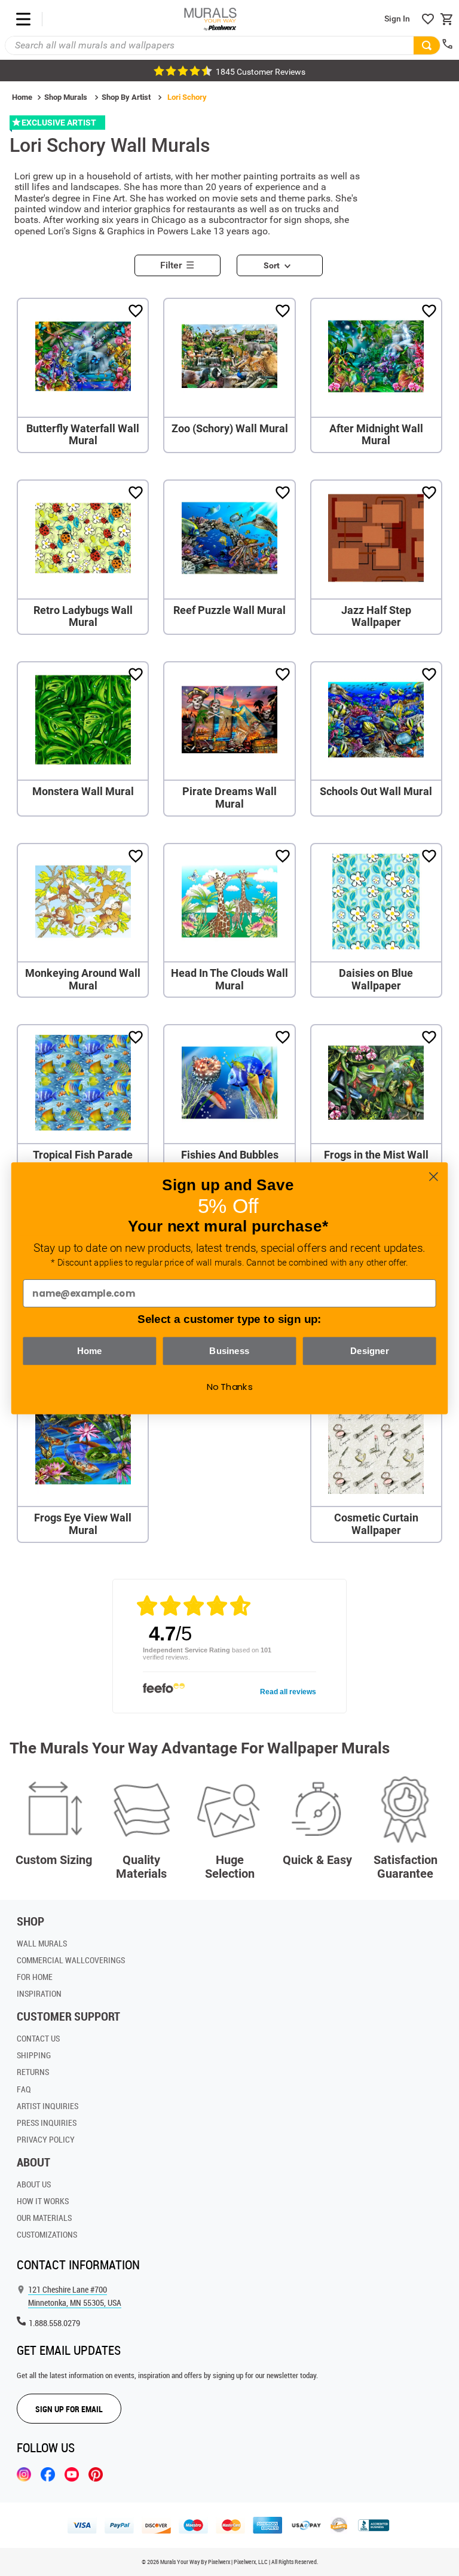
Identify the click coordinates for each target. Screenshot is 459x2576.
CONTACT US (38, 2038)
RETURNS (33, 2072)
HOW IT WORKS (43, 2201)
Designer (370, 1350)
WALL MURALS (42, 1943)
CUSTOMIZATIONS (47, 2234)
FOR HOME (35, 1977)
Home (22, 97)
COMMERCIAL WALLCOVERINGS (71, 1960)
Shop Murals (66, 97)
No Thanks (230, 1386)
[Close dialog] (434, 1176)
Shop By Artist (126, 97)
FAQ (24, 2089)
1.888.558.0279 (54, 2323)
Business (229, 1350)
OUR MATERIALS (44, 2218)
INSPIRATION (39, 1993)
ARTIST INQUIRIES (48, 2106)
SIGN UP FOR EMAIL (69, 2409)
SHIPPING (34, 2055)
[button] (182, 262)
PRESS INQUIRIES (47, 2123)
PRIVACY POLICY (46, 2139)
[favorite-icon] (428, 19)
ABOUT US (34, 2184)
